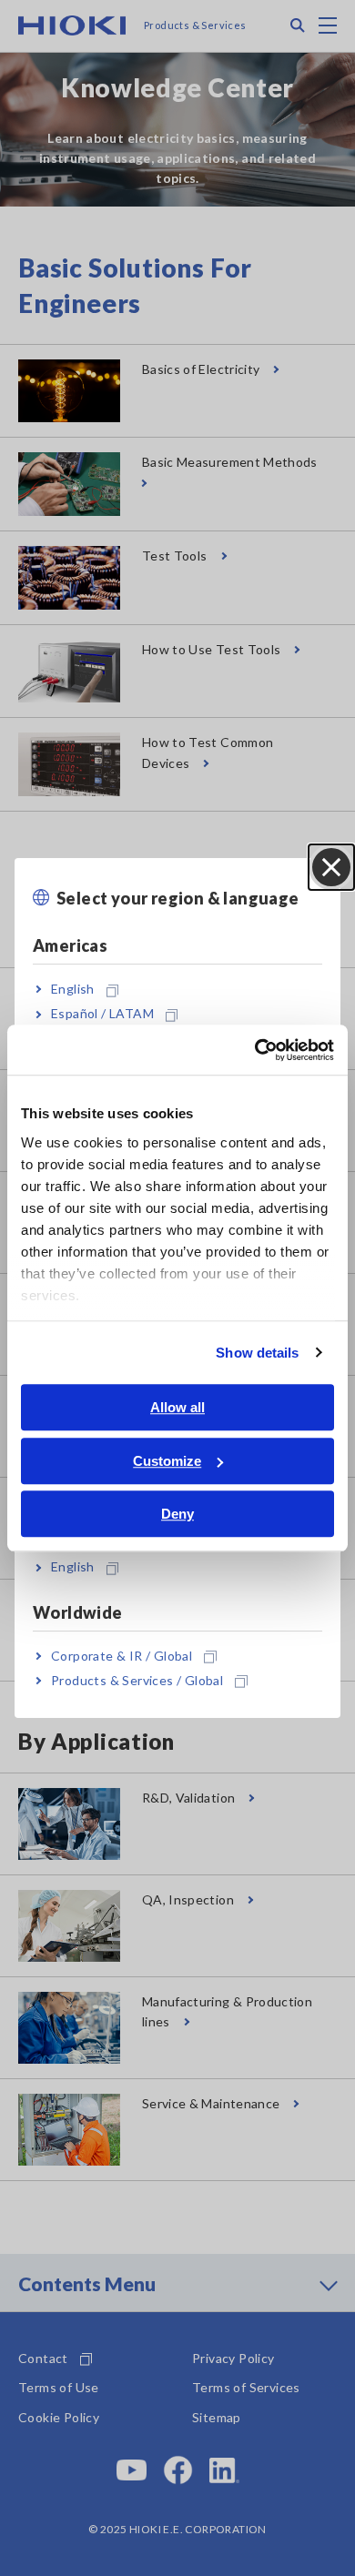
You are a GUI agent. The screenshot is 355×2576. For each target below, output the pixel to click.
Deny (177, 1514)
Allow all (177, 1407)
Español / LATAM (102, 1014)
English (73, 989)
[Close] (331, 867)
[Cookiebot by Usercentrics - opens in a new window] (255, 1050)
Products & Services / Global (137, 1680)
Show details (257, 1353)
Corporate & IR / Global (122, 1656)
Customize (167, 1461)
